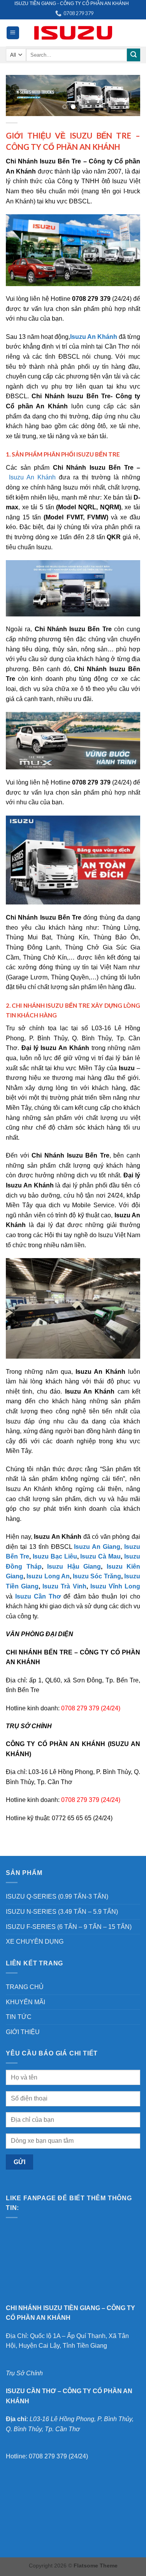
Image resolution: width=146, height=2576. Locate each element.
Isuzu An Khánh (32, 477)
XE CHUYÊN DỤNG (35, 1942)
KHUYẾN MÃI (26, 2002)
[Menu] (13, 33)
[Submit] (134, 55)
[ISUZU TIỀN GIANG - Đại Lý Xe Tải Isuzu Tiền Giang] (73, 33)
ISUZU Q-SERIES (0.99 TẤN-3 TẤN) (57, 1896)
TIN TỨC (19, 2017)
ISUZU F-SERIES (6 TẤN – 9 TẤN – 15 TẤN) (69, 1927)
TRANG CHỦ (25, 1987)
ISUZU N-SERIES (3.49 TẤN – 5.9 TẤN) (62, 1912)
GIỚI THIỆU (23, 2032)
